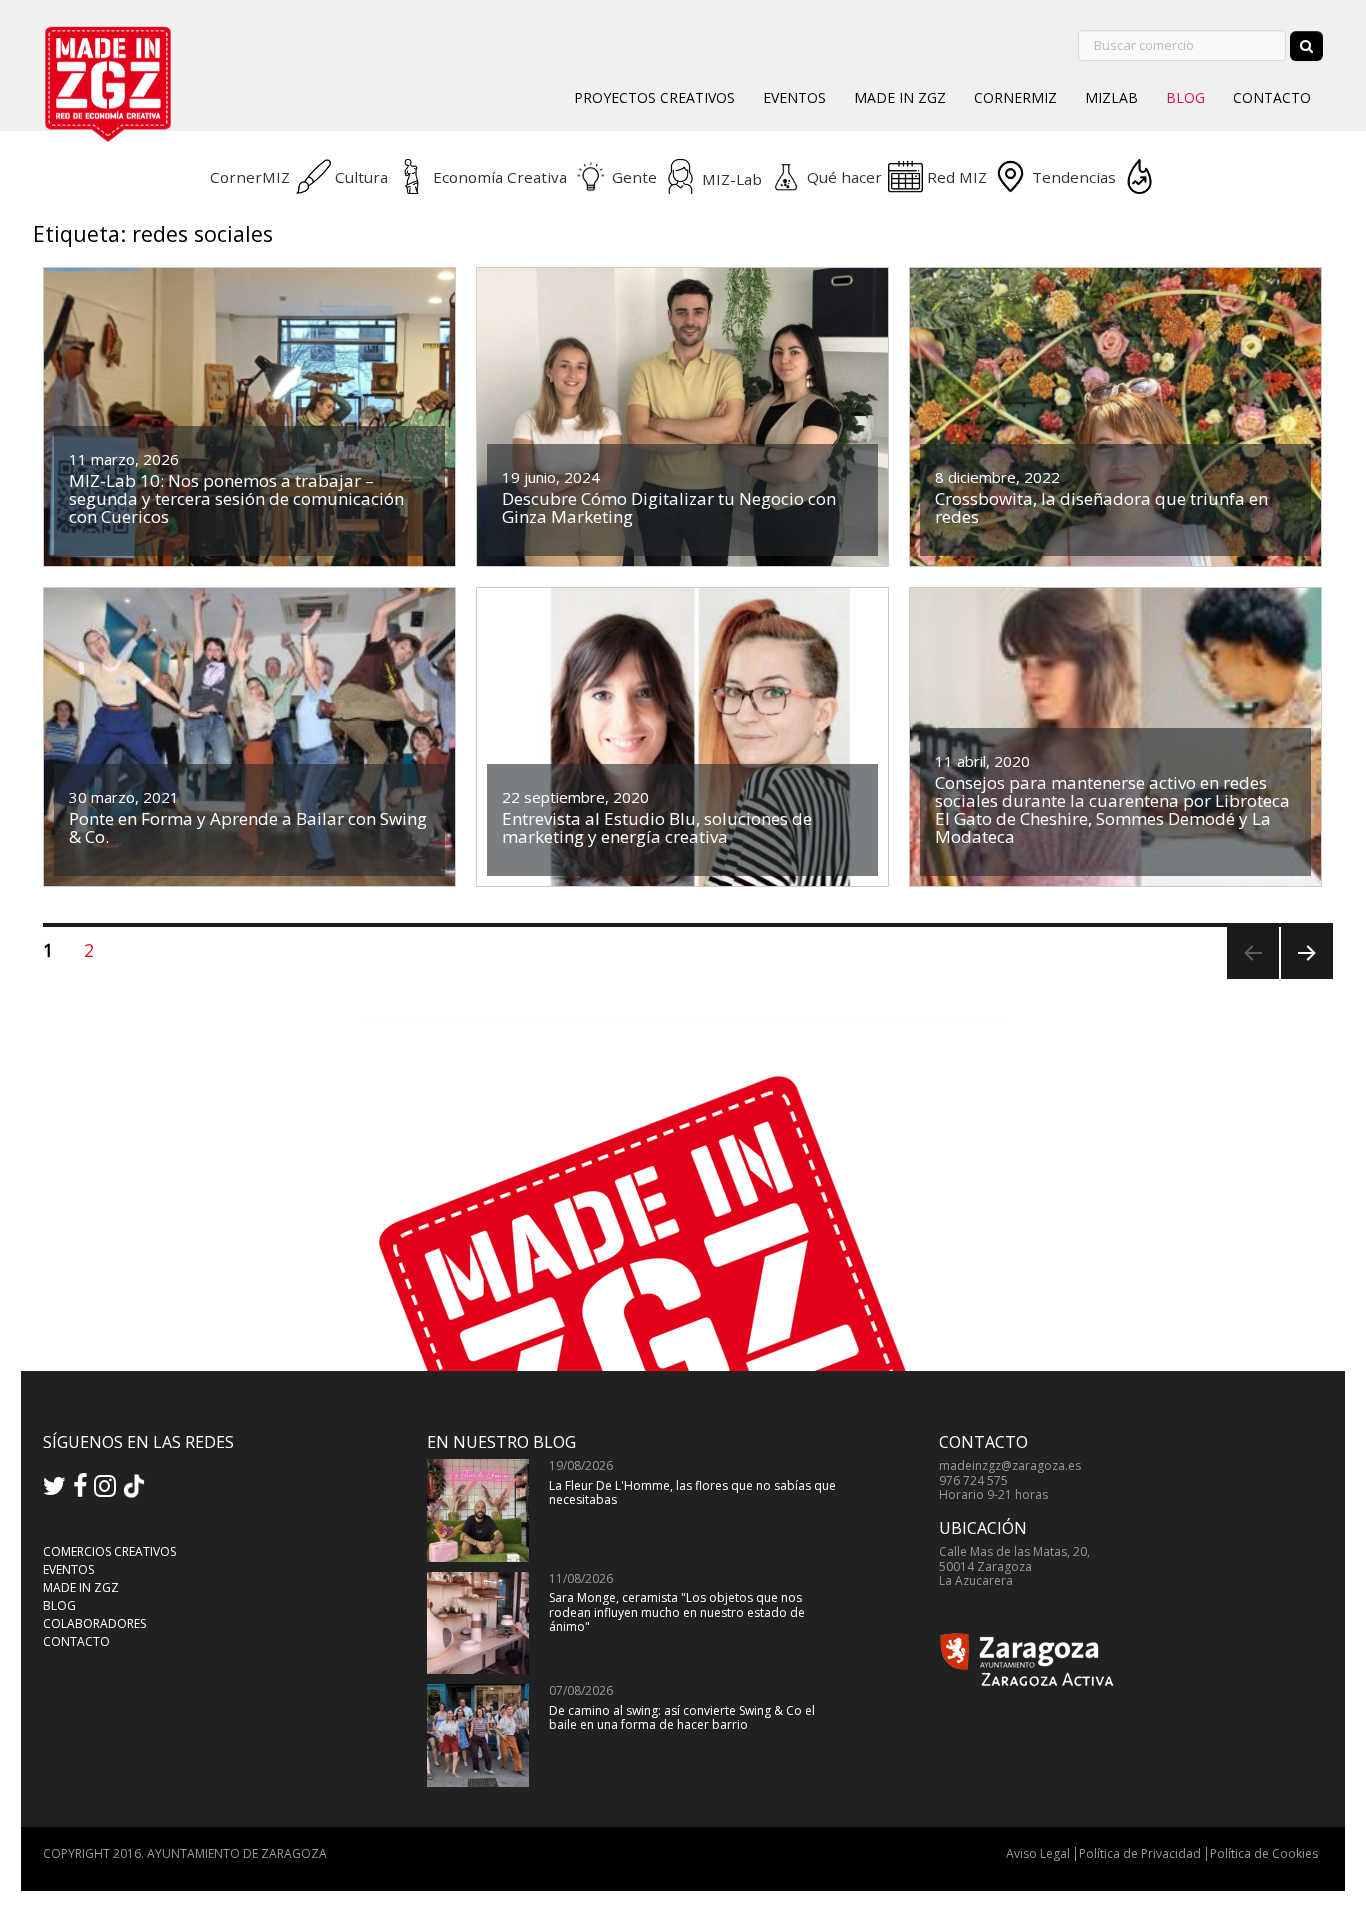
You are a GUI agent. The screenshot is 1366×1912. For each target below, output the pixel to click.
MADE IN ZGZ (900, 97)
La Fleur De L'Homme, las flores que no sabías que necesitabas (692, 1492)
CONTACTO (1272, 97)
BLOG (1185, 97)
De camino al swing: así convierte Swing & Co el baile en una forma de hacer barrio (682, 1717)
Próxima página (1304, 978)
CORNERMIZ (1015, 97)
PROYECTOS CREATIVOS (654, 97)
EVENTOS (794, 97)
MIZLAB (1111, 97)
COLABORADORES (94, 1623)
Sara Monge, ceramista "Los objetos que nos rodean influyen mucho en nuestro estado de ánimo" (677, 1612)
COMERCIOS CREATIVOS (109, 1551)
